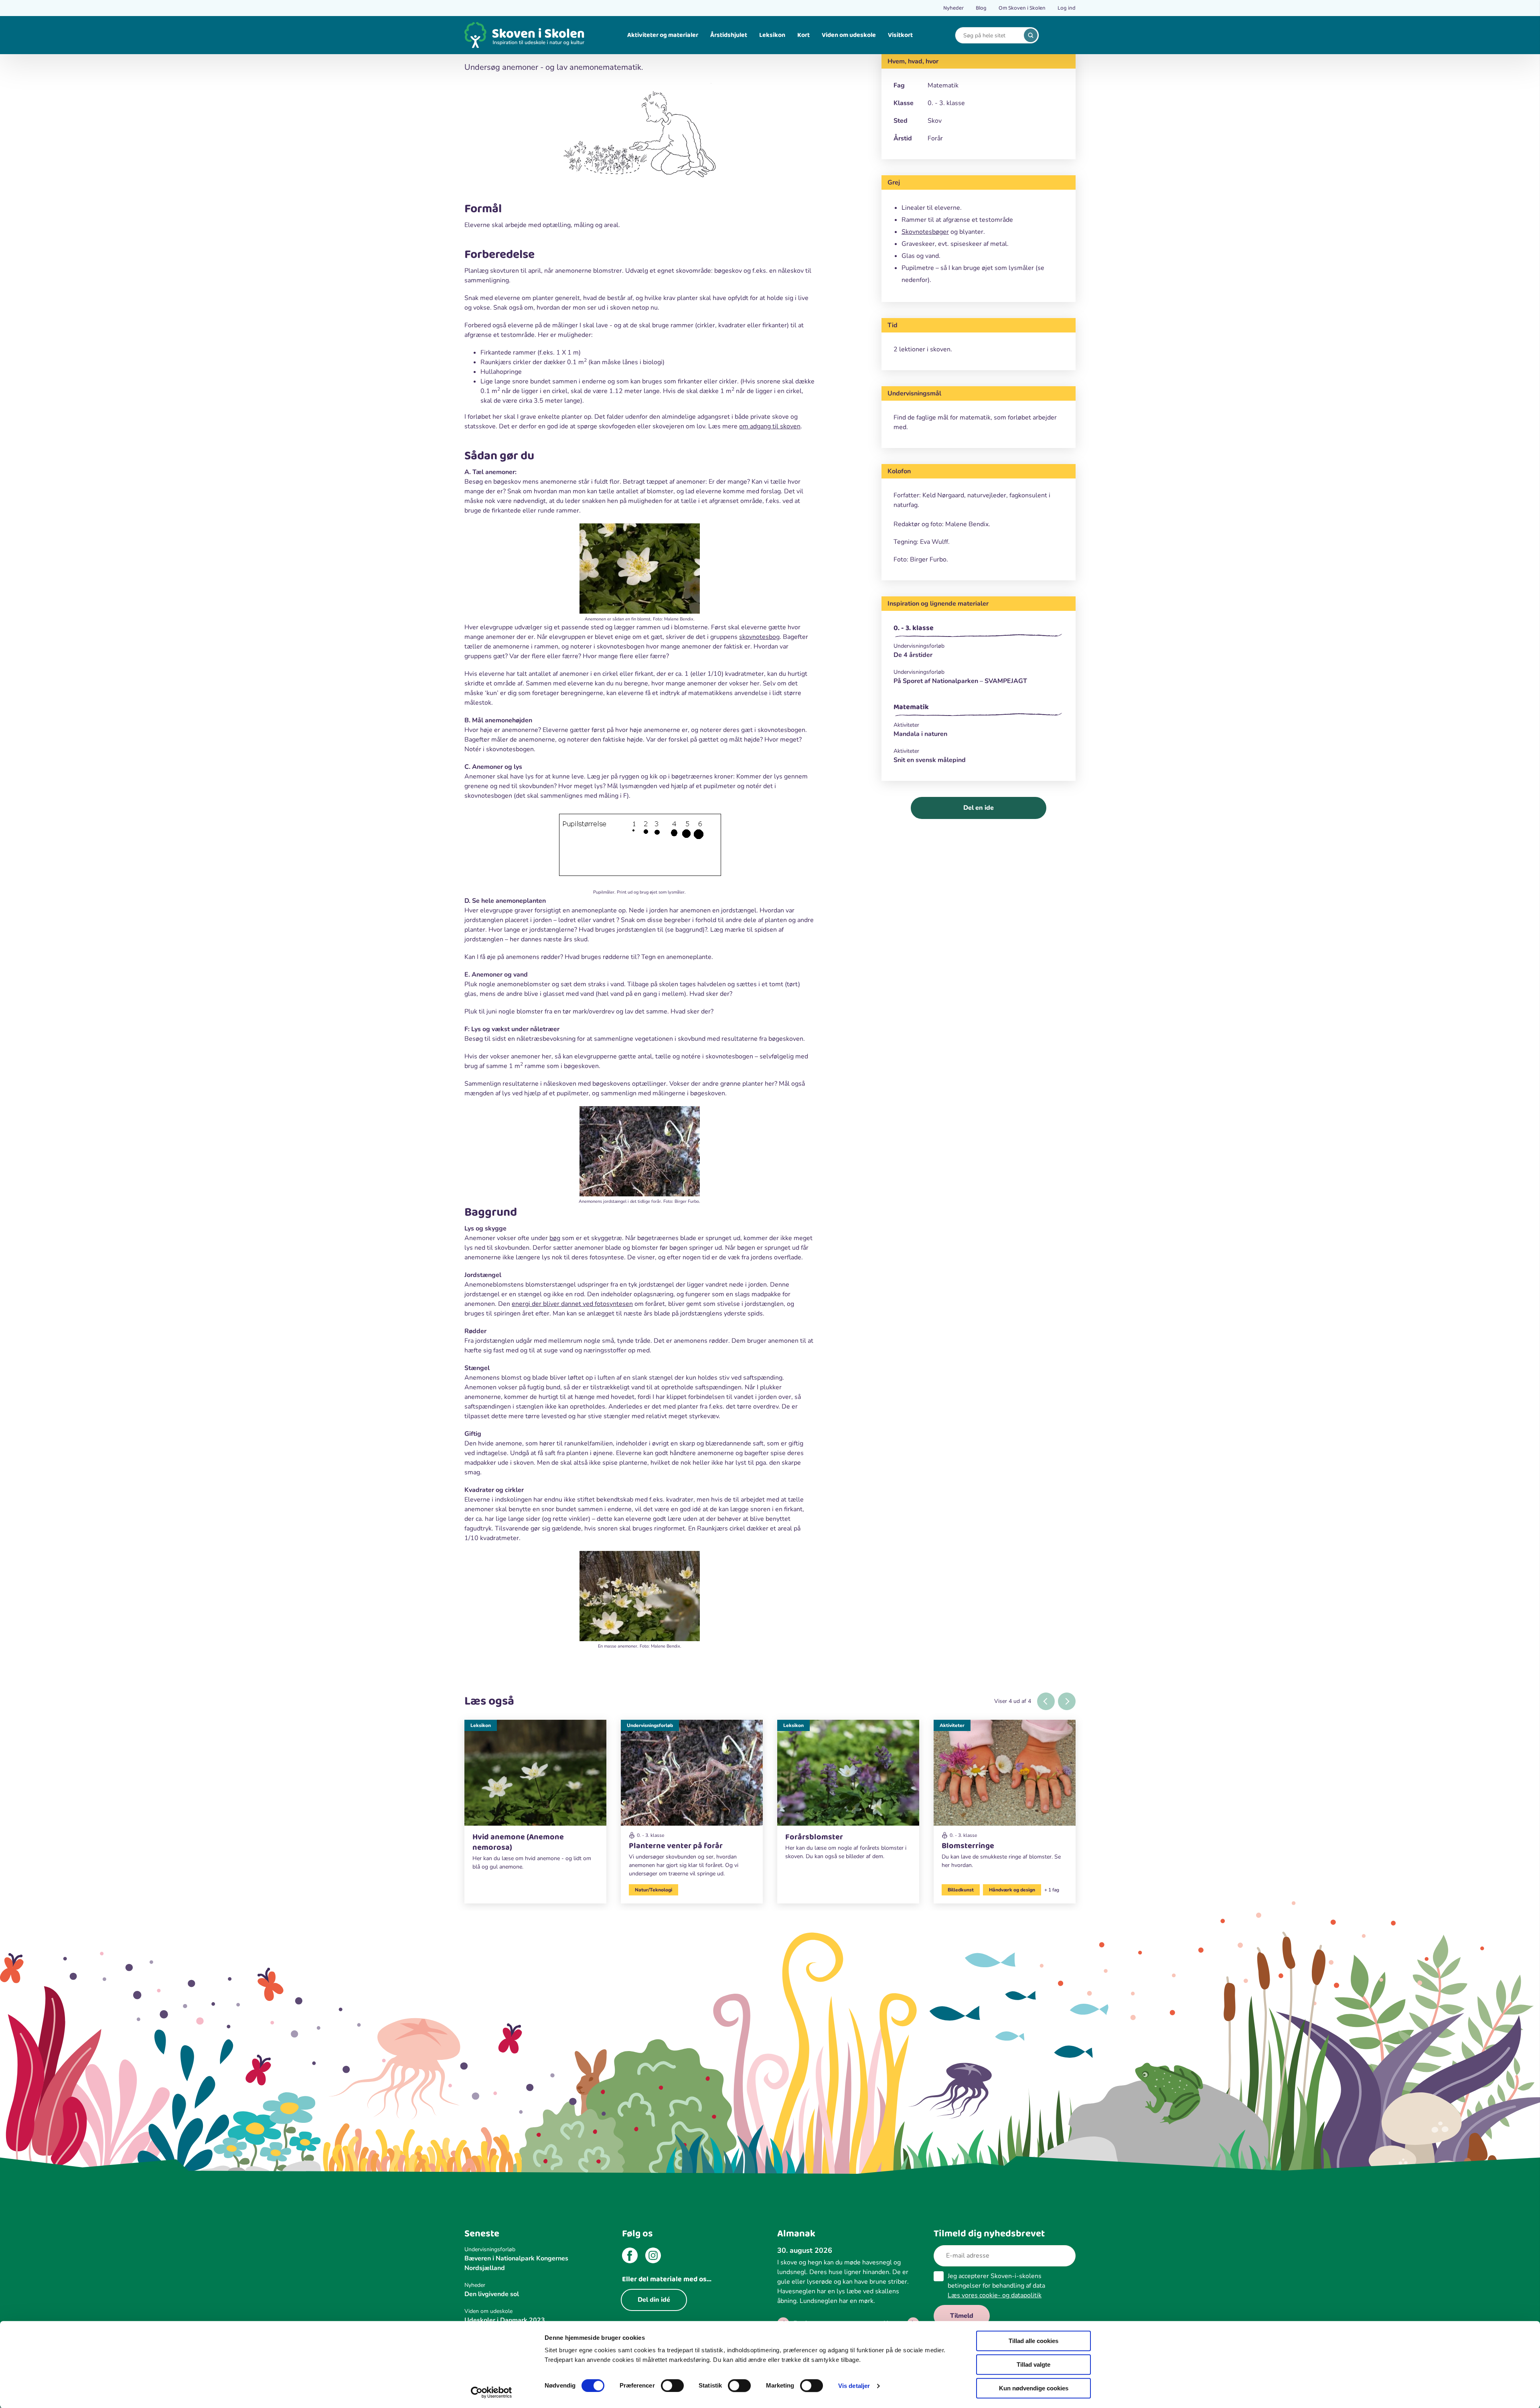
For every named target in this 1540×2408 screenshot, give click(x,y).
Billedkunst (961, 1890)
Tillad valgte (1033, 2364)
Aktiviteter (952, 1725)
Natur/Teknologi (653, 1890)
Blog (981, 8)
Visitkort (900, 35)
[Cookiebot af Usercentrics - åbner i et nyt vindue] (491, 2392)
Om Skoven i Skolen (1022, 8)
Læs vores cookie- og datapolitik (995, 2295)
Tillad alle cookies (1033, 2341)
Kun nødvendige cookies (1034, 2388)
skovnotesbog (759, 637)
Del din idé (654, 2300)
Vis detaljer (854, 2386)
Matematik (911, 707)
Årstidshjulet (729, 35)
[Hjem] (525, 35)
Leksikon (772, 35)
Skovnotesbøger (925, 232)
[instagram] (653, 2257)
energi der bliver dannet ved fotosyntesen (572, 1304)
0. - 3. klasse (914, 628)
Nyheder (953, 8)
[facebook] (630, 2257)
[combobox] (991, 35)
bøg (555, 1238)
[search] (1031, 35)
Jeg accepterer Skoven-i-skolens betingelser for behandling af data (996, 2286)
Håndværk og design (1012, 1890)
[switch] (672, 2386)
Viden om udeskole (849, 35)
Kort (803, 35)
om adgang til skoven (770, 426)
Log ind (1067, 8)
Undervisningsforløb (650, 1725)
